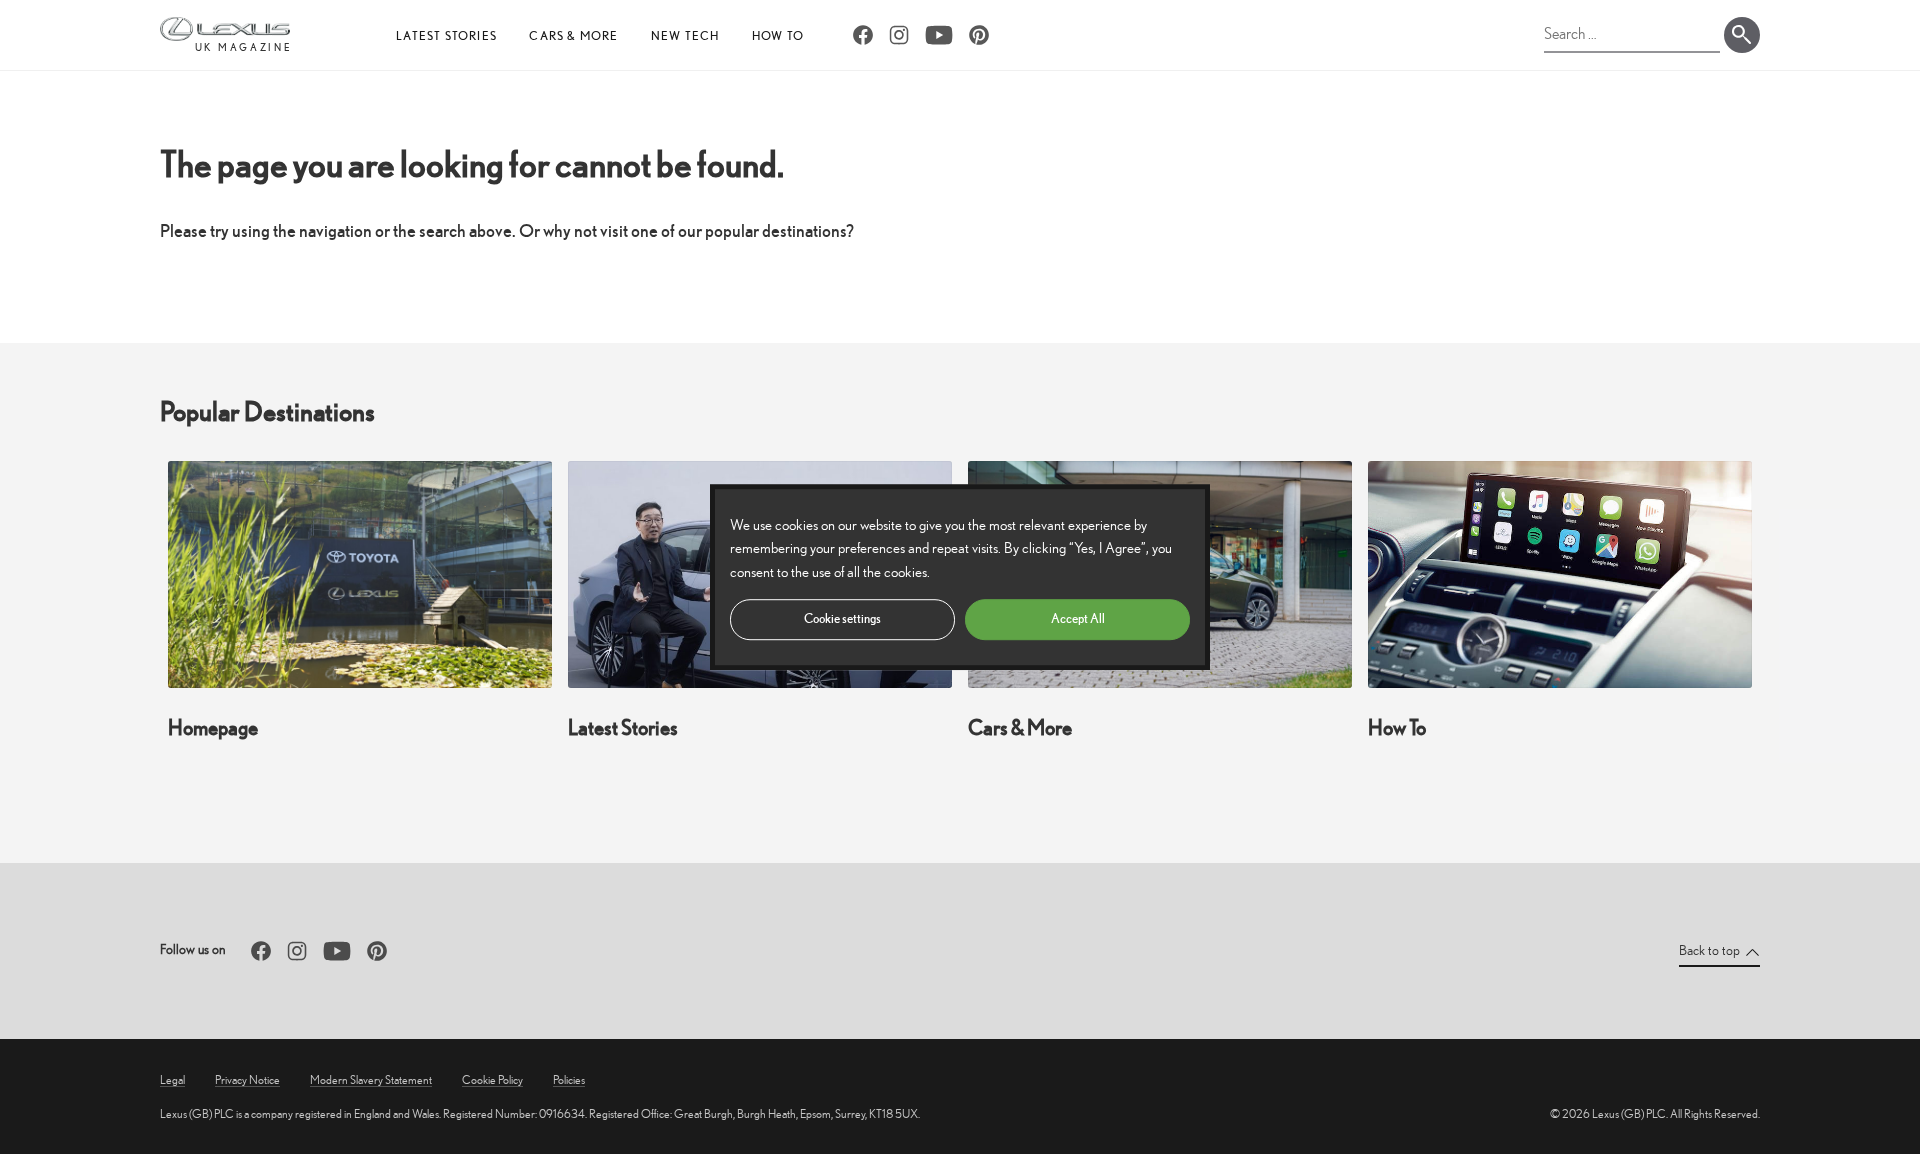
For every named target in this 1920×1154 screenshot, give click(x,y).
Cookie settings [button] (842, 618)
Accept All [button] (1078, 618)
